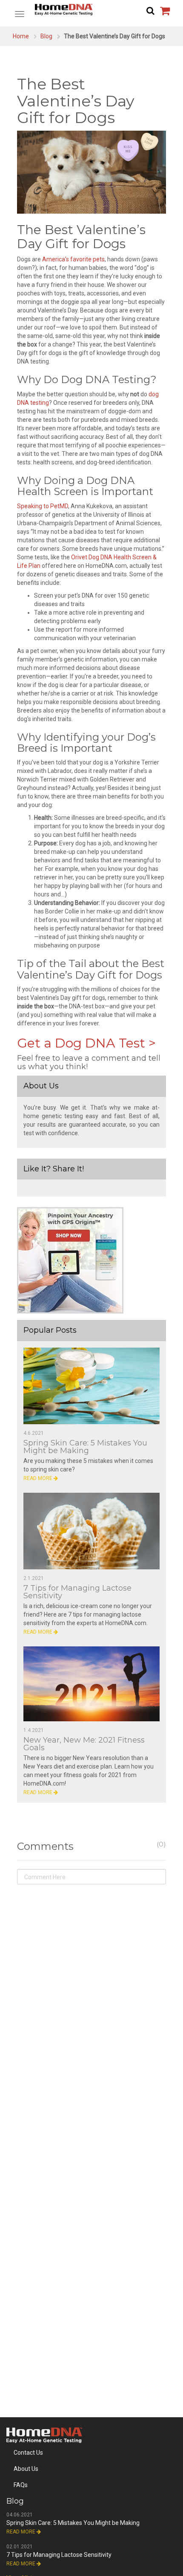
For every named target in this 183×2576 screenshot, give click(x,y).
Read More (39, 1478)
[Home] (91, 10)
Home (21, 36)
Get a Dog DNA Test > (86, 1043)
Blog (46, 36)
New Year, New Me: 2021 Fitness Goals (84, 1744)
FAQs (21, 2485)
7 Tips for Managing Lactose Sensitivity (77, 1592)
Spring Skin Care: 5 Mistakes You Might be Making (85, 1447)
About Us (26, 2469)
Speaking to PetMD (43, 506)
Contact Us (28, 2453)
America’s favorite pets (73, 259)
